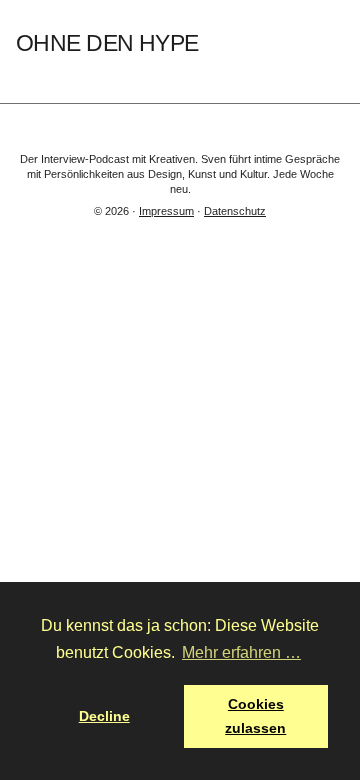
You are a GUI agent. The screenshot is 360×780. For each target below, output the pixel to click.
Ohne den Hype (107, 43)
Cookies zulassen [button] (255, 716)
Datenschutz (235, 211)
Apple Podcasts (249, 43)
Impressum (166, 211)
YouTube (278, 43)
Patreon (335, 43)
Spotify (220, 43)
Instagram (306, 43)
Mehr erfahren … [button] (241, 652)
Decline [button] (104, 716)
